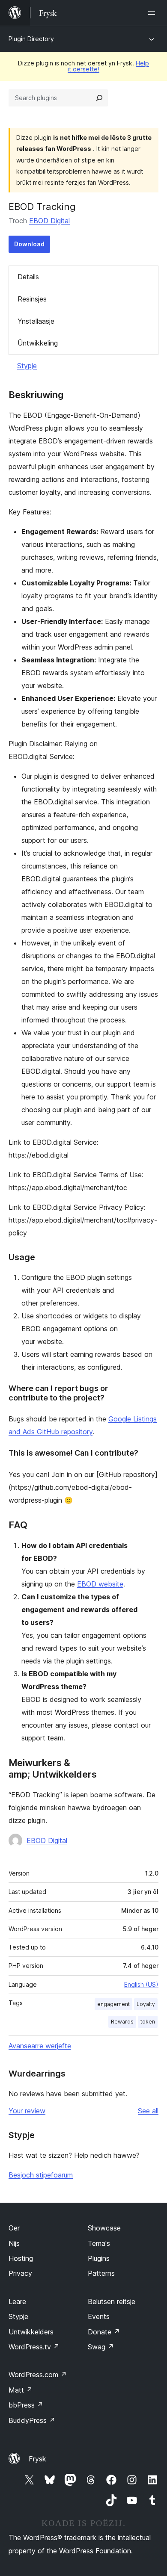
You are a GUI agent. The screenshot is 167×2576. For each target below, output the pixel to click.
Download (29, 244)
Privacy (20, 2273)
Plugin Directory (31, 39)
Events (99, 2316)
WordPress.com (38, 2375)
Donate (104, 2332)
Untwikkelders (31, 2332)
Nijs (14, 2243)
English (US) (141, 1984)
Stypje (27, 366)
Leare (17, 2301)
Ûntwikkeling (38, 343)
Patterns (101, 2273)
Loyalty (146, 2004)
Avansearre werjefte (40, 2046)
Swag (101, 2347)
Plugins (99, 2258)
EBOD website (100, 1584)
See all (148, 2111)
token (148, 2022)
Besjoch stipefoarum (41, 2175)
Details (28, 277)
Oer (14, 2228)
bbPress (26, 2405)
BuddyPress (32, 2420)
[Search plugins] (99, 98)
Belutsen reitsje (112, 2301)
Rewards (122, 2022)
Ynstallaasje (36, 321)
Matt (21, 2390)
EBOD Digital (49, 221)
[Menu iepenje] (153, 13)
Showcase (104, 2228)
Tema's (99, 2243)
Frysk (37, 2459)
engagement (113, 2004)
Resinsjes (32, 299)
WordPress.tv (34, 2347)
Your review (27, 2111)
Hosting (21, 2258)
